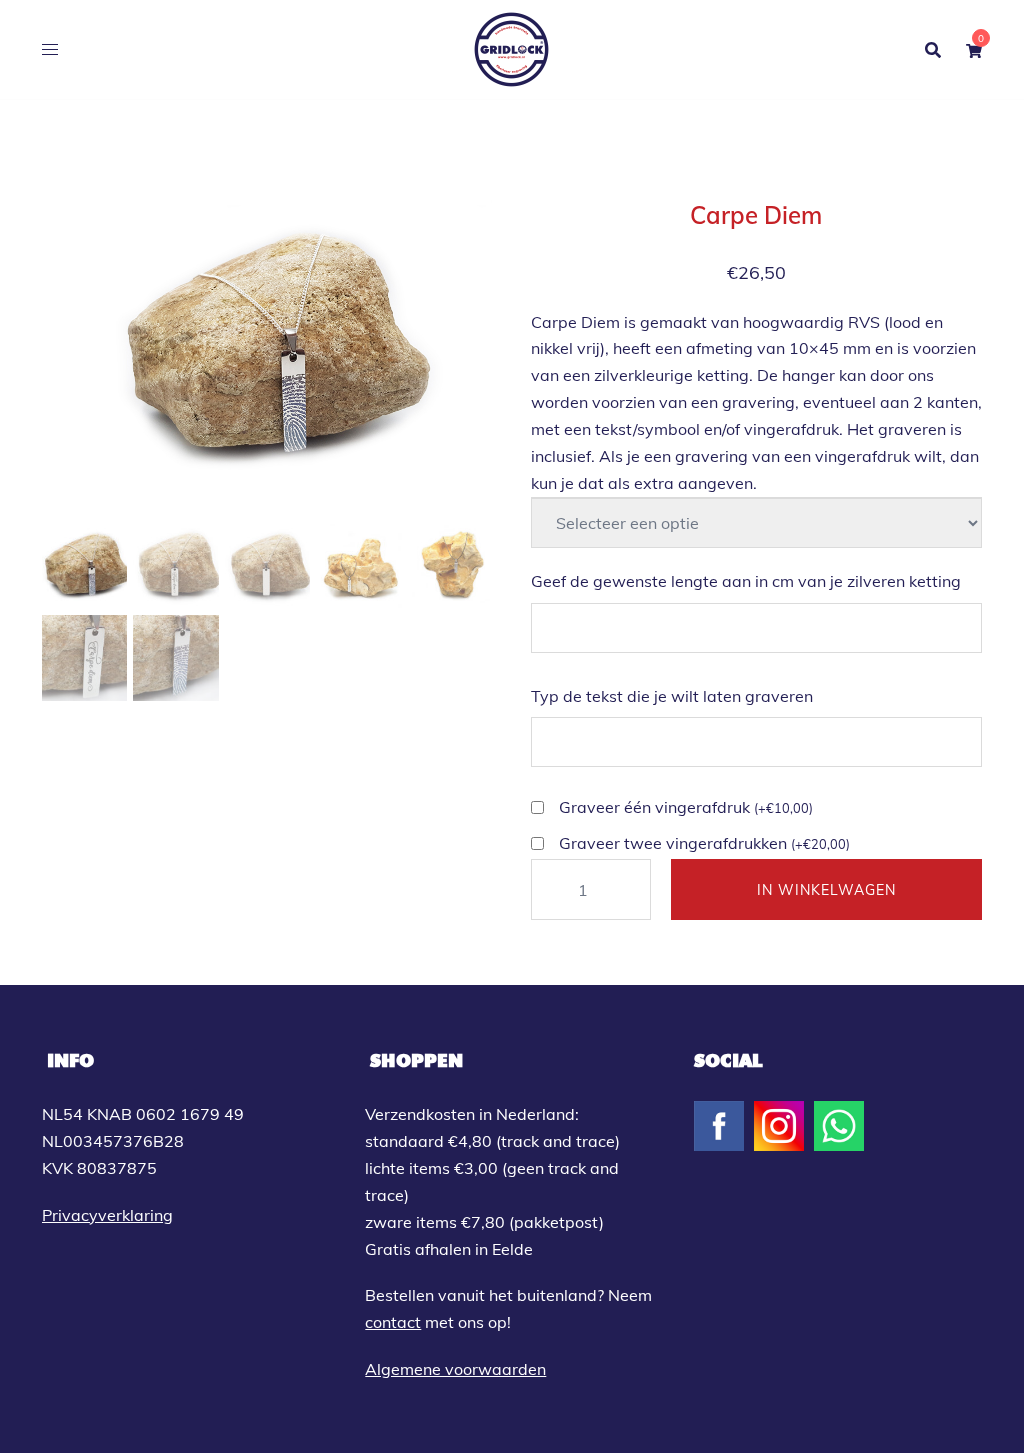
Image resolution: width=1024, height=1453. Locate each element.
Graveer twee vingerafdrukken (704, 843)
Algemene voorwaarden (455, 1369)
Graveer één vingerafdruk (686, 807)
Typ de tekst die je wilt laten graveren (672, 696)
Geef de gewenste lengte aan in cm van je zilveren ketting (746, 581)
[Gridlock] (511, 48)
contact (393, 1322)
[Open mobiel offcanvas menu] (50, 49)
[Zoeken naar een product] (933, 50)
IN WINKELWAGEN (826, 890)
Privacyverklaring (107, 1215)
